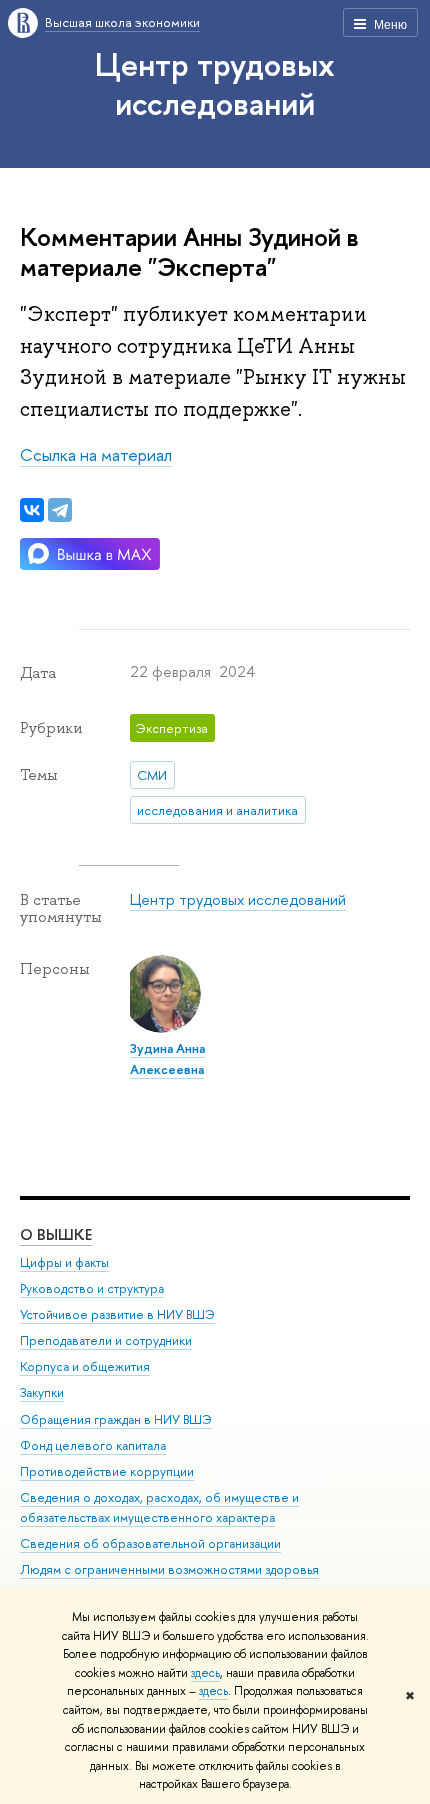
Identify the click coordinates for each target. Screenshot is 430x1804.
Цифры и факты (64, 1262)
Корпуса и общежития (85, 1366)
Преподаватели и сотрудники (106, 1340)
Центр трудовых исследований (215, 83)
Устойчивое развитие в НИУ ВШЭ (117, 1314)
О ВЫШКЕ (56, 1234)
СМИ (152, 775)
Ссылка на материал (96, 454)
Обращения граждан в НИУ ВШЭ (116, 1419)
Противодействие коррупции (107, 1471)
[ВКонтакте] (32, 510)
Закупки (42, 1392)
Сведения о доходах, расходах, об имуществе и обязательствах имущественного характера (159, 1507)
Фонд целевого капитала (93, 1445)
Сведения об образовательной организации (150, 1543)
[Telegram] (60, 510)
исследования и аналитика (217, 810)
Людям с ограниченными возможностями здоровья (169, 1569)
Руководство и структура (92, 1288)
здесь (205, 1673)
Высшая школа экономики (122, 22)
